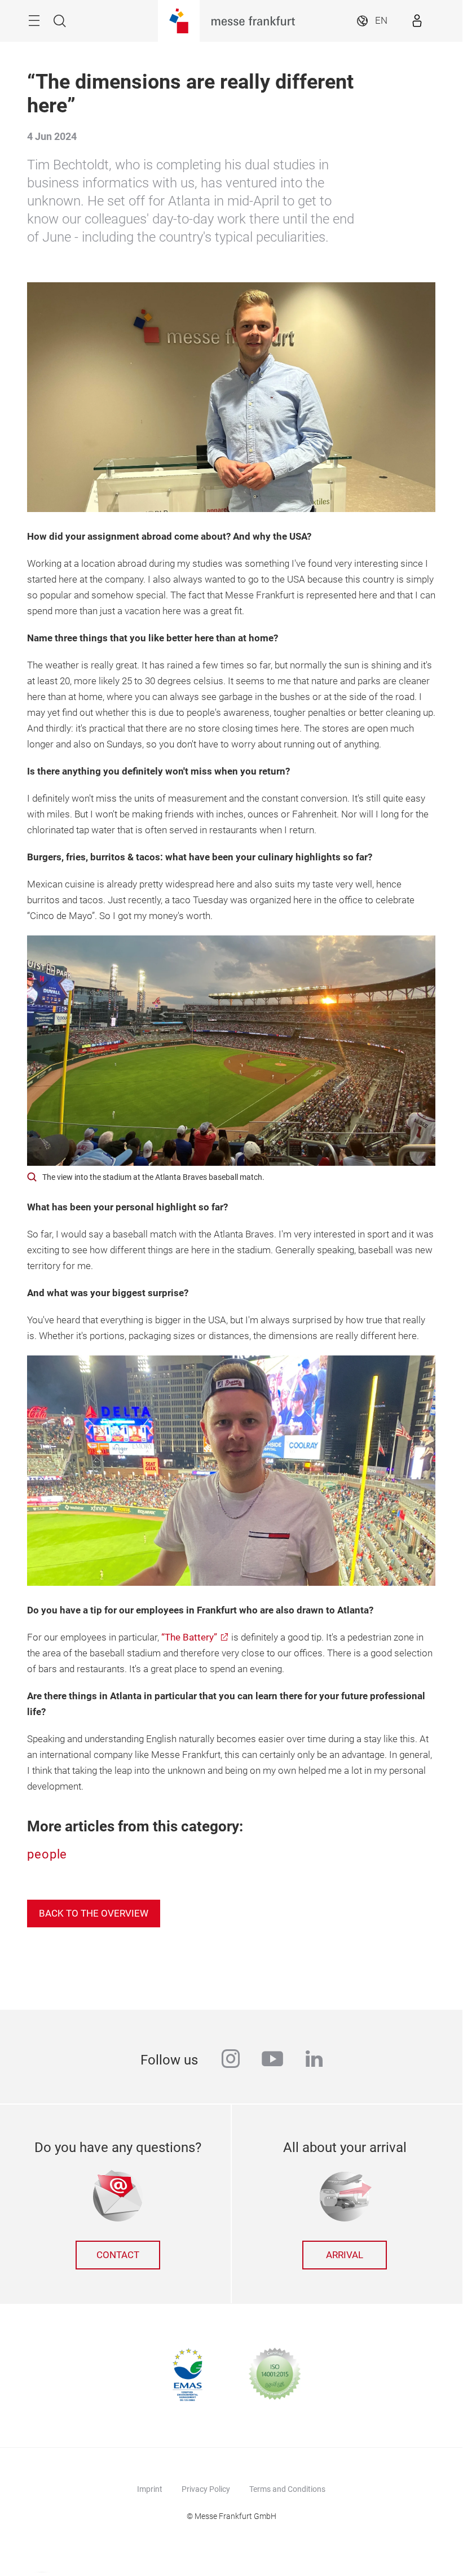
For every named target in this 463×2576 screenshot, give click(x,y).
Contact (118, 2255)
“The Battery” (189, 1637)
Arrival (345, 2255)
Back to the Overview (94, 1914)
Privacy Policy (206, 2489)
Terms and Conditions (287, 2489)
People (47, 1854)
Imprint (150, 2489)
